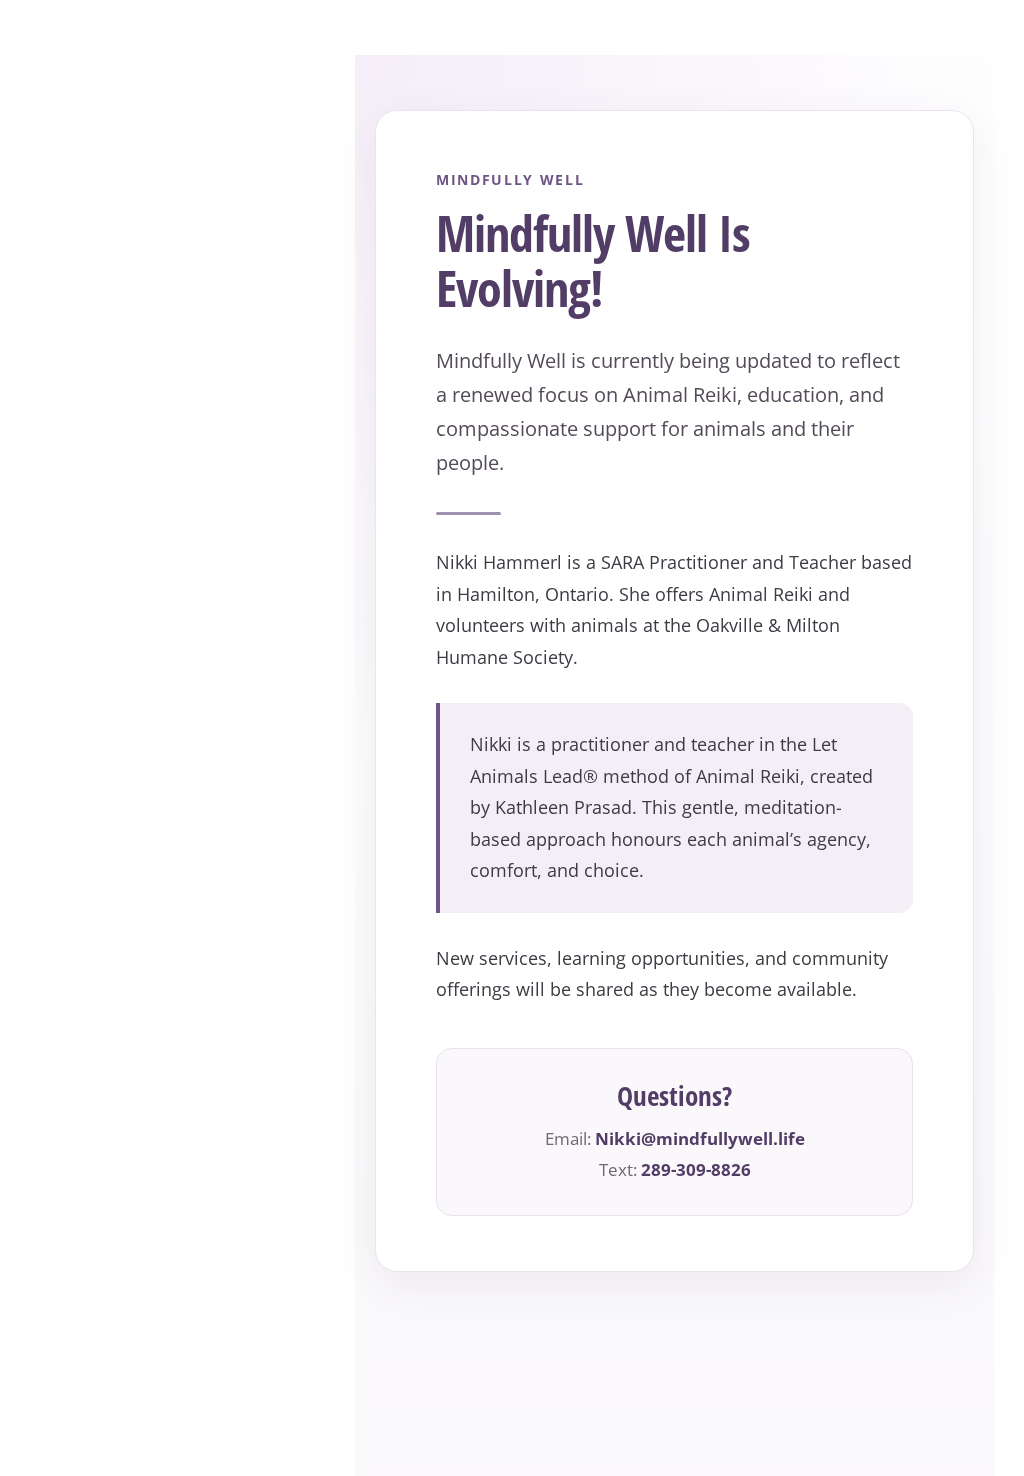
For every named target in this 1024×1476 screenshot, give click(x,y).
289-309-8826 (696, 1169)
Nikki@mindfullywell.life (700, 1138)
